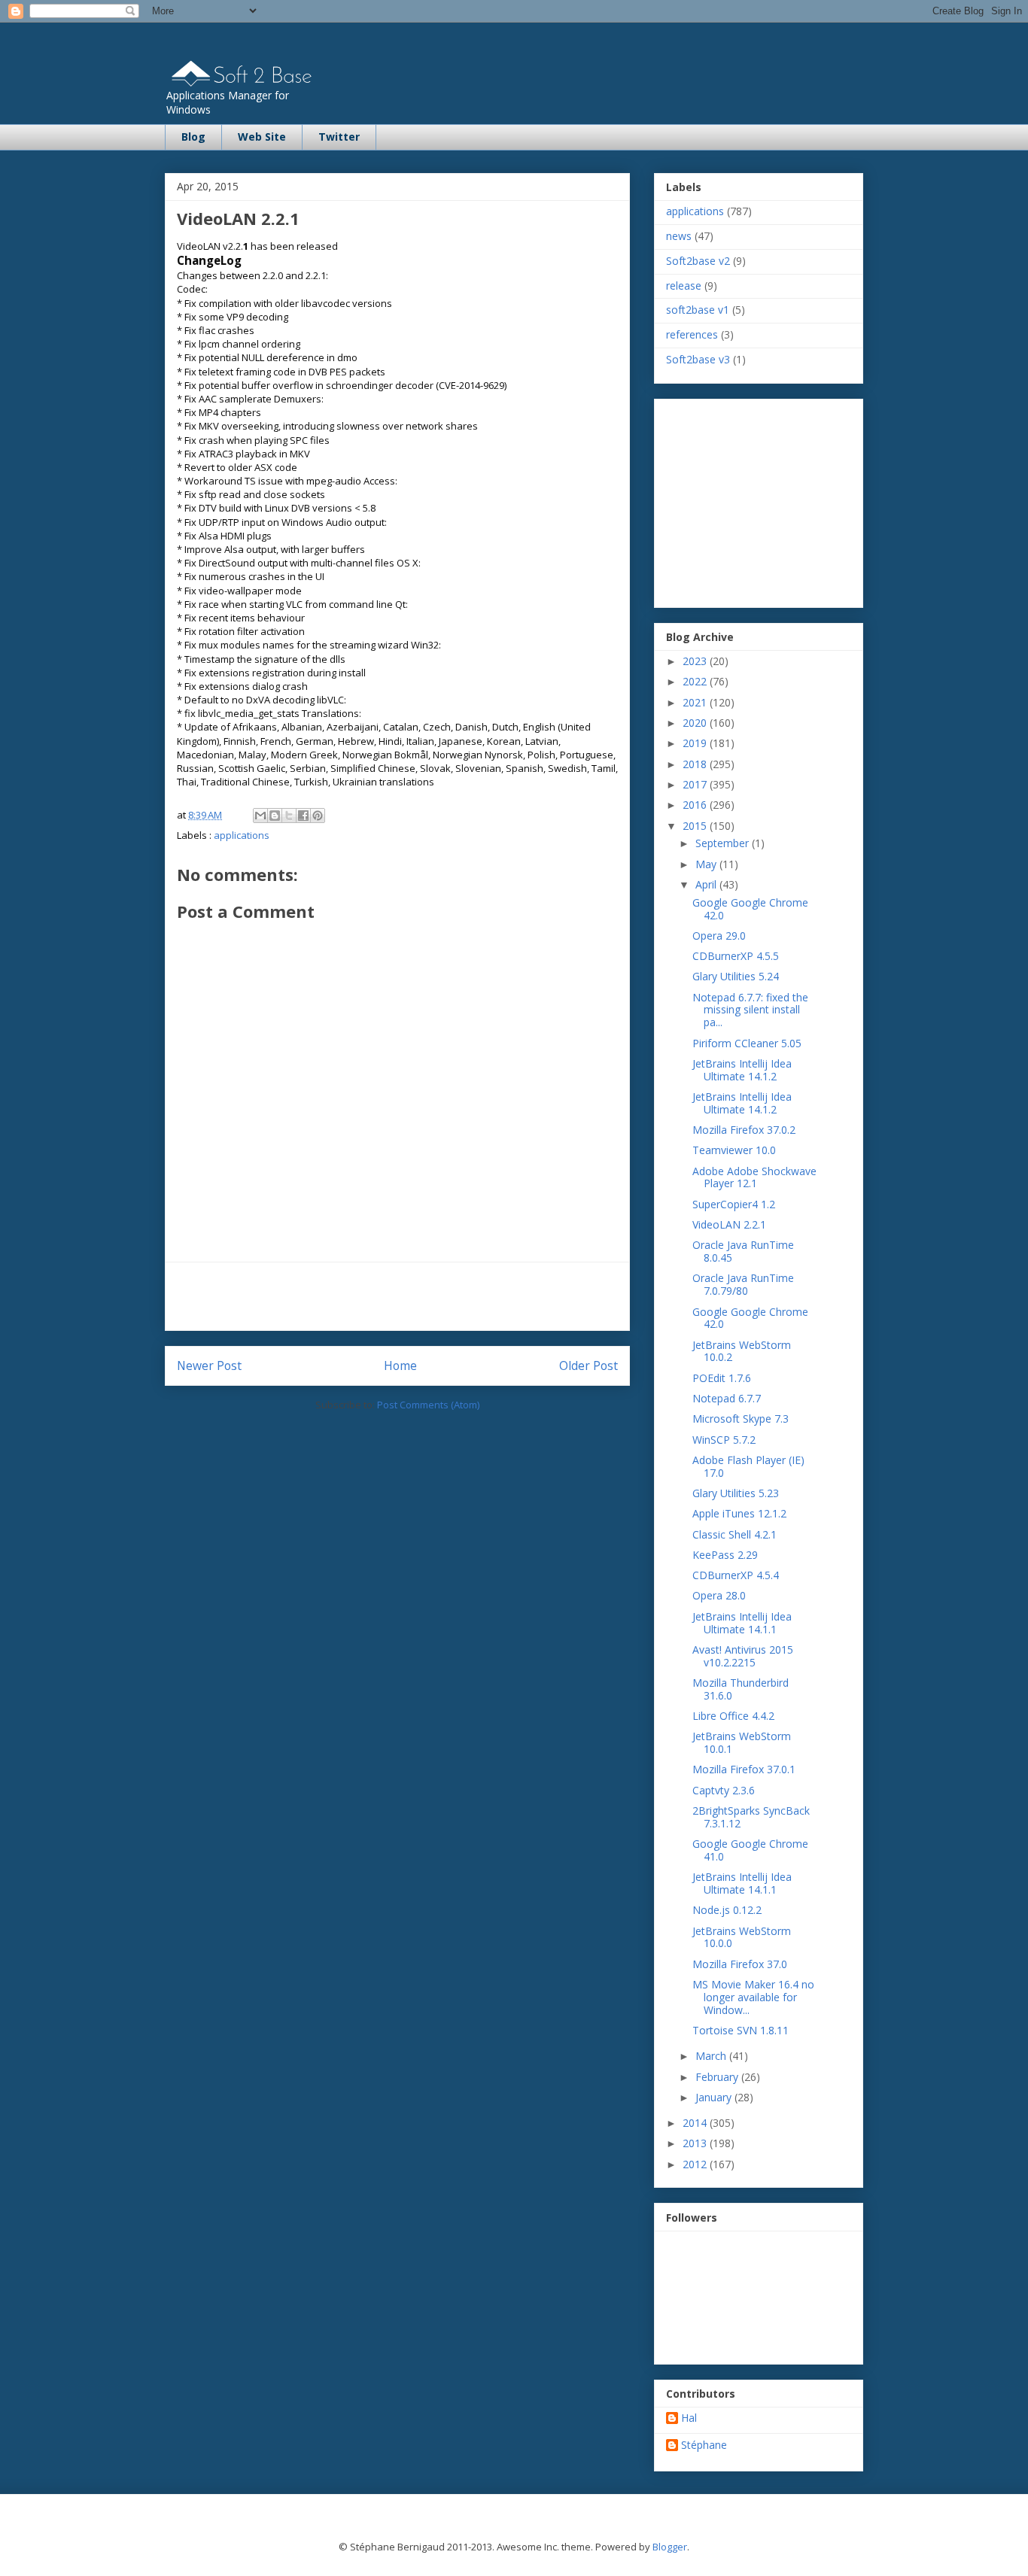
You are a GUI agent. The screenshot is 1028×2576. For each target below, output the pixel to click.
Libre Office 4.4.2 (733, 1716)
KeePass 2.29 (725, 1555)
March (712, 2056)
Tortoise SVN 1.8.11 (741, 2030)
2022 (696, 681)
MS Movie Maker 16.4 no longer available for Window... (753, 1997)
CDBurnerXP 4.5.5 (736, 956)
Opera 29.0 (719, 936)
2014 (696, 2123)
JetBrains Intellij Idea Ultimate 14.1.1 (742, 1623)
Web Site (262, 137)
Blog (193, 137)
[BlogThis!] (275, 816)
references (692, 334)
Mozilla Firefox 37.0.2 (744, 1130)
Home (400, 1365)
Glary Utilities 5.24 (736, 976)
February (718, 2077)
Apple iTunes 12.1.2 (739, 1513)
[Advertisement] (397, 1296)
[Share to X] (289, 816)
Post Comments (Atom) (428, 1405)
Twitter (339, 137)
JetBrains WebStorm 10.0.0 (742, 1937)
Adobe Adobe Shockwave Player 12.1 (754, 1177)
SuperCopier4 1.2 (734, 1204)
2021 (696, 702)
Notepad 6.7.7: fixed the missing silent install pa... (750, 1010)
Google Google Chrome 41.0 (750, 1850)
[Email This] (260, 816)
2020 (696, 723)
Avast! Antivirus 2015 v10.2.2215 (743, 1656)
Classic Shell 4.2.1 (735, 1534)
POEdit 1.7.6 (722, 1378)
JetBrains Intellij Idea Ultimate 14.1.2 (742, 1070)
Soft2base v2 (698, 261)
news (679, 236)
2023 (696, 661)
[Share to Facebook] (303, 816)
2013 (696, 2143)
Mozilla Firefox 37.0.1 (744, 1769)
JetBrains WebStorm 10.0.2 (742, 1351)
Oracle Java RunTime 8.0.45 (743, 1251)
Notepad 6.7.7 (727, 1398)
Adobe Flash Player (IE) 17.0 (748, 1466)
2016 (696, 805)
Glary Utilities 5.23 (736, 1493)
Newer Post (209, 1365)
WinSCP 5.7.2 (724, 1440)
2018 (696, 764)
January (715, 2097)
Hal (689, 2418)
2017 (696, 784)
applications (242, 835)
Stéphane (704, 2445)
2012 (696, 2164)
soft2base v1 (698, 310)
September (724, 843)
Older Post (589, 1365)
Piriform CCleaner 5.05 (747, 1043)
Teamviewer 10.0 (734, 1150)
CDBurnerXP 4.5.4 (736, 1575)
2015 (696, 826)
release (684, 286)
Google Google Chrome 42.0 (750, 909)
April (707, 884)
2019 (696, 743)
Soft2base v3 (698, 359)
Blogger (670, 2547)
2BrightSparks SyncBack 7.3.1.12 (751, 1817)
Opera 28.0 (719, 1595)
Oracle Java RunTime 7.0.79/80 (743, 1284)
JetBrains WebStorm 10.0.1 (742, 1742)
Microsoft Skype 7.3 (741, 1419)
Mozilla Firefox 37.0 (740, 1964)
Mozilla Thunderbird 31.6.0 (741, 1689)
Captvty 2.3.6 (724, 1790)
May (707, 864)
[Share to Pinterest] (318, 816)
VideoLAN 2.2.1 (729, 1224)
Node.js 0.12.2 (727, 1910)
